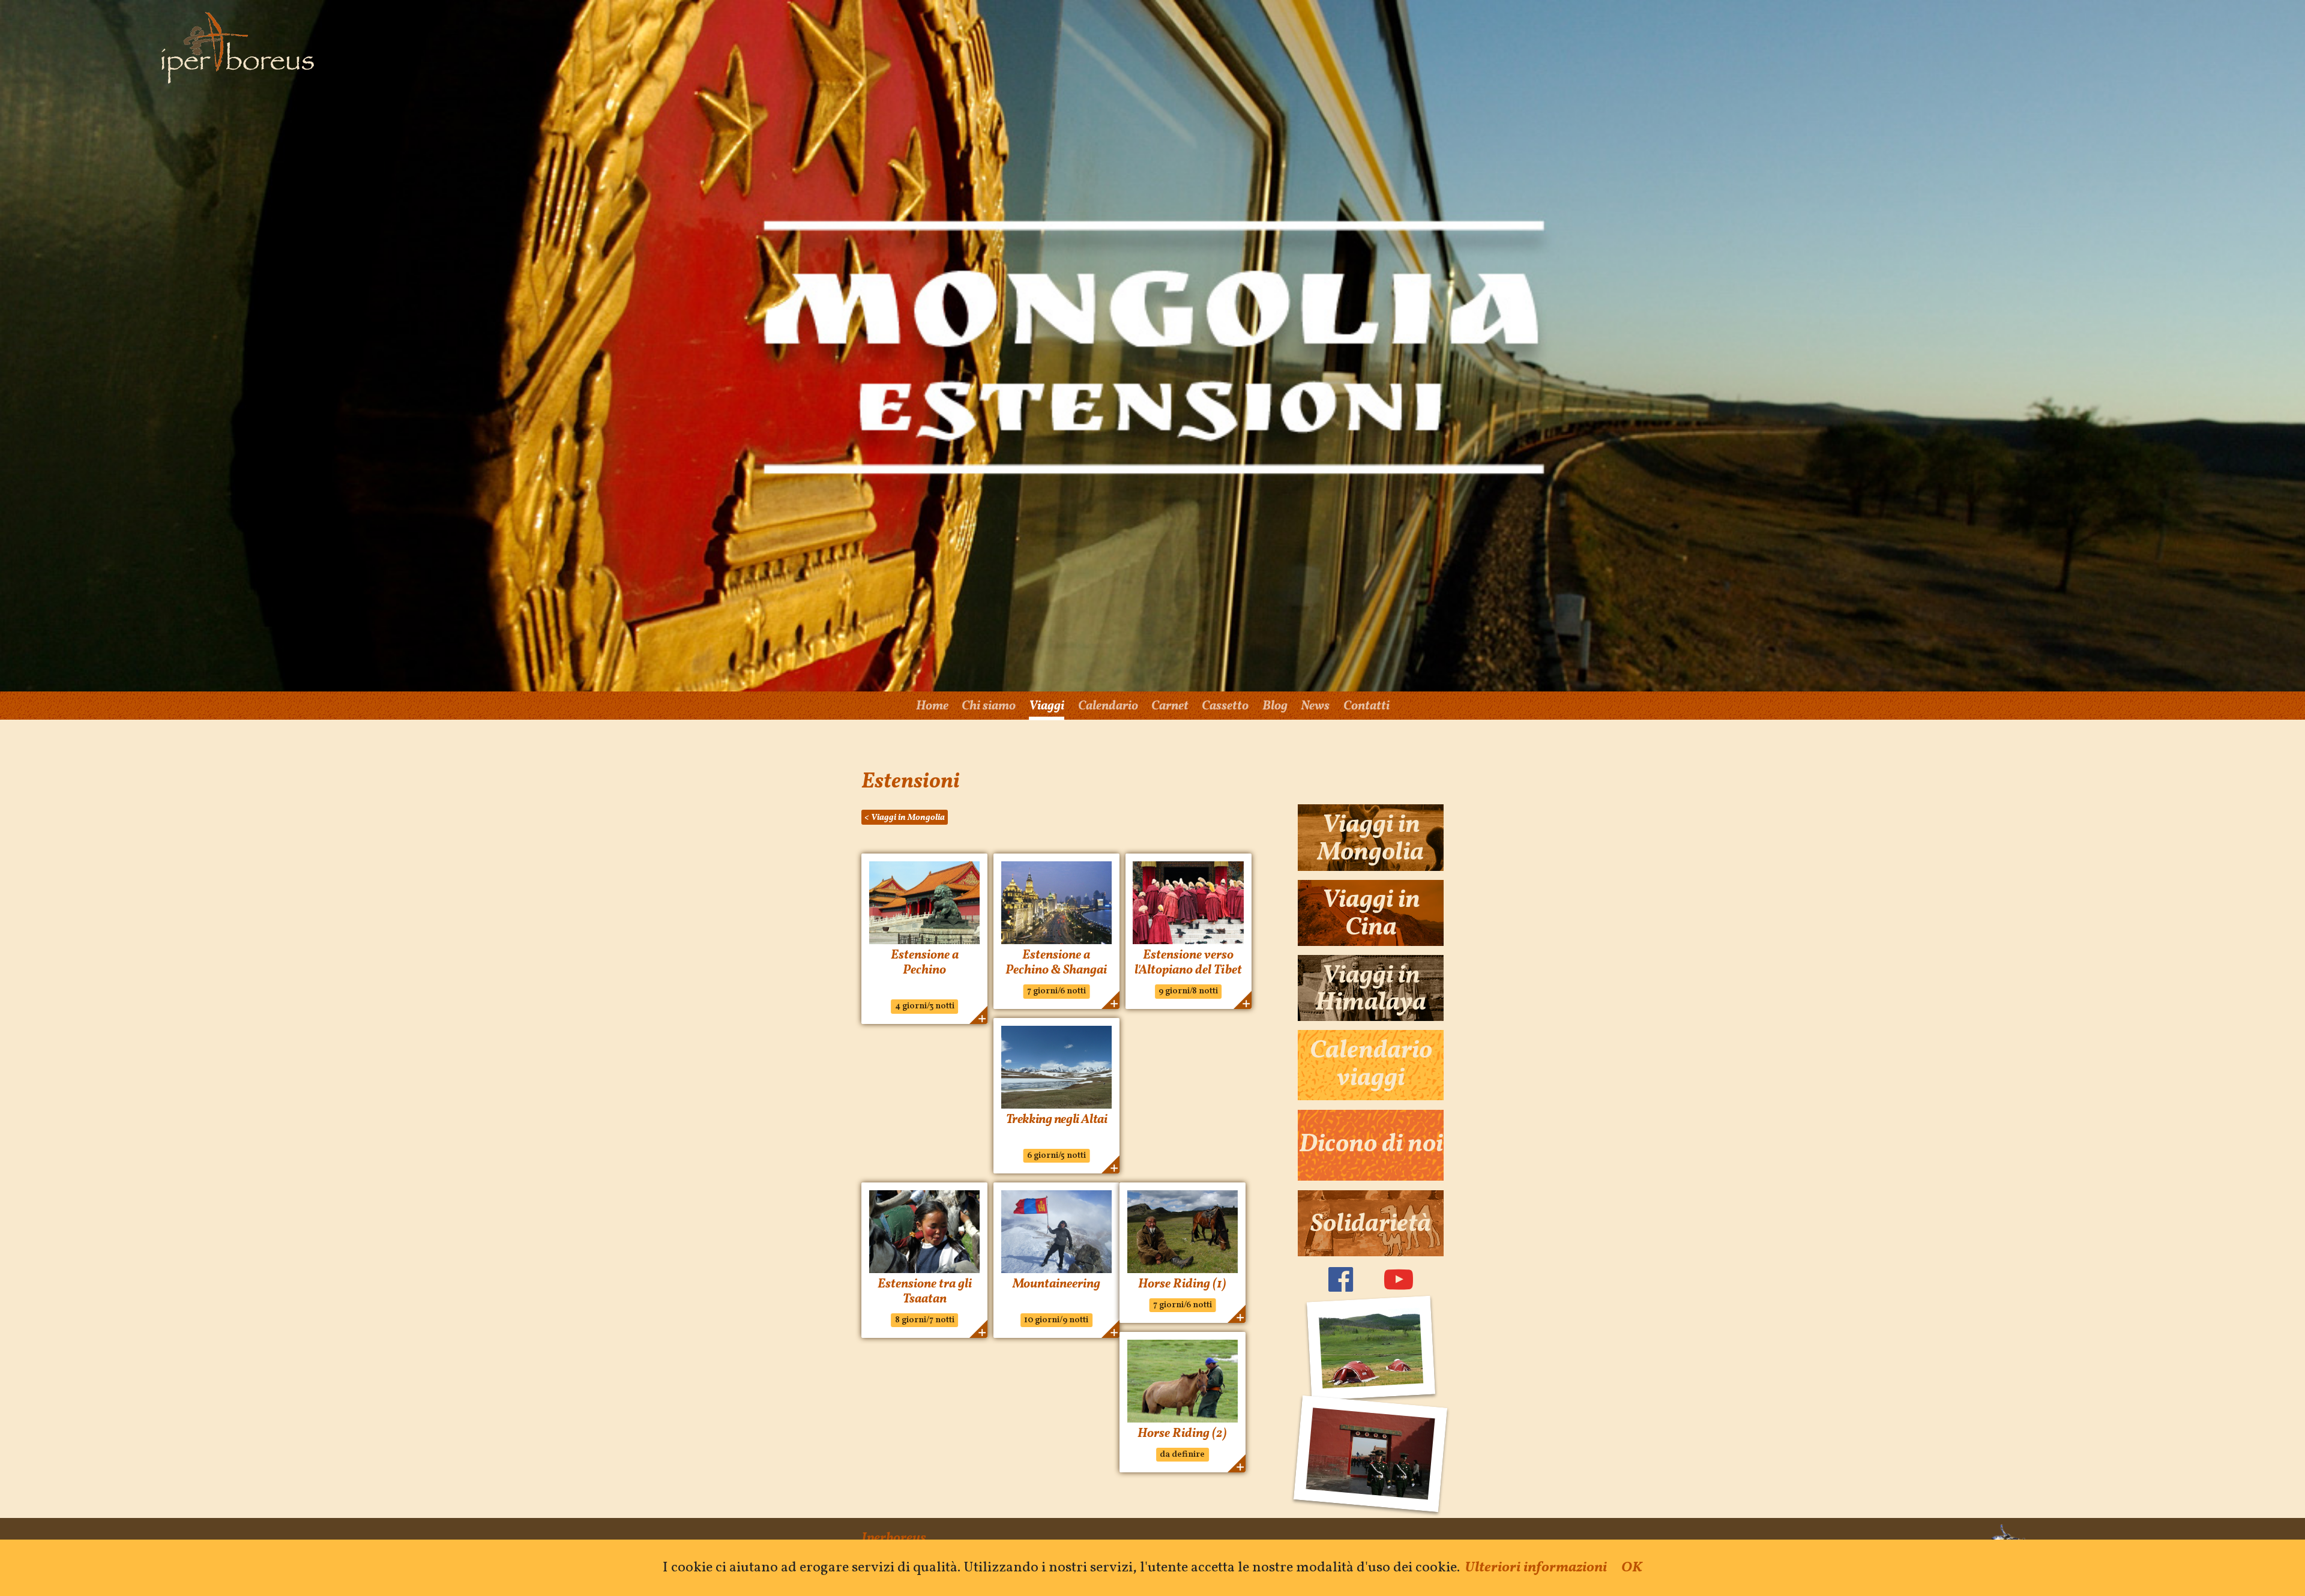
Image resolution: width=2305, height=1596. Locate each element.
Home (932, 706)
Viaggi (1047, 706)
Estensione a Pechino (925, 963)
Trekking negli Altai (1057, 1120)
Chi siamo (989, 706)
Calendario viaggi (1371, 1065)
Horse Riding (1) (1182, 1284)
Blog (1275, 706)
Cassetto (1225, 706)
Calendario (1108, 706)
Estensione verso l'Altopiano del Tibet (1188, 963)
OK (1632, 1568)
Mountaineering (1056, 1284)
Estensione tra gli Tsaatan (925, 1292)
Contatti (1366, 706)
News (1315, 706)
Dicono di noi (1371, 1145)
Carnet (1170, 706)
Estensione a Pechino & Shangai (1056, 963)
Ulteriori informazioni (1536, 1568)
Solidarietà (1371, 1224)
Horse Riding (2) (1182, 1434)
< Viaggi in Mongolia (905, 818)
